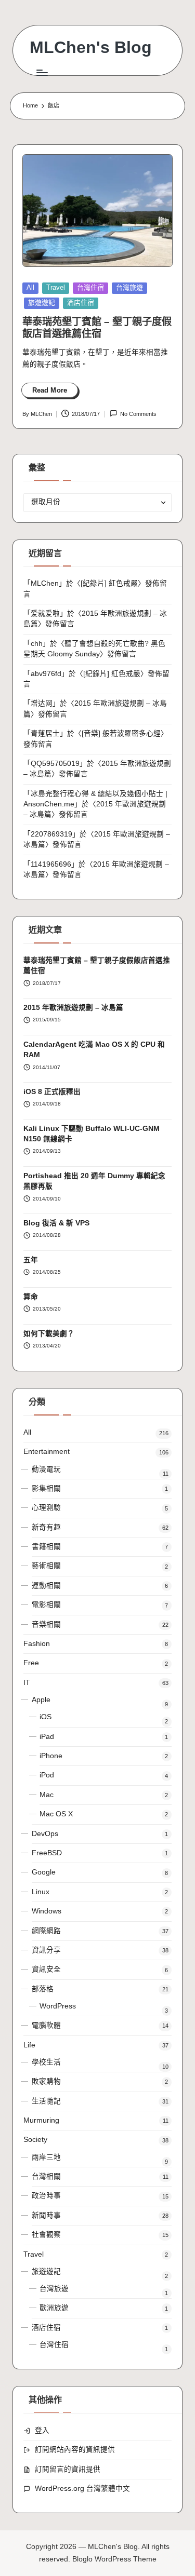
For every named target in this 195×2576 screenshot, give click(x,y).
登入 (42, 2430)
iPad (47, 1737)
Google (44, 1872)
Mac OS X (56, 1814)
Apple (41, 1700)
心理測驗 (46, 1508)
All (30, 287)
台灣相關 (46, 2176)
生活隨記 (46, 2101)
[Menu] (42, 72)
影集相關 (46, 1488)
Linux (41, 1892)
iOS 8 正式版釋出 (52, 1092)
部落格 (43, 1989)
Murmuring (41, 2120)
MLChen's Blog (91, 48)
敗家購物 (46, 2081)
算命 (31, 1297)
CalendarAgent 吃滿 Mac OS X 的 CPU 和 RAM (94, 1050)
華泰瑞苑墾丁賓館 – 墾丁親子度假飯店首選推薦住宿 (97, 966)
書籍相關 (46, 1547)
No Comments (138, 414)
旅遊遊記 (42, 302)
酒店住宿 (81, 302)
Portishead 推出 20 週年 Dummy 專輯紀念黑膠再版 (94, 1181)
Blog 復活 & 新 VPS (56, 1223)
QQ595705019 (55, 764)
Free (31, 1663)
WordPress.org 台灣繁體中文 (82, 2489)
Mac (47, 1795)
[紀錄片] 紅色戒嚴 (109, 583)
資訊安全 (46, 1969)
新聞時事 (46, 2215)
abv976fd (46, 674)
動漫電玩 (46, 1469)
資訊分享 (46, 1950)
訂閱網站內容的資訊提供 (75, 2450)
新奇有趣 (46, 1527)
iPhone (51, 1756)
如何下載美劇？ (49, 1334)
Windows (47, 1911)
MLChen (45, 583)
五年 (31, 1260)
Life (29, 2045)
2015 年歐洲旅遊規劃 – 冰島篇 (73, 1008)
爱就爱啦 (45, 613)
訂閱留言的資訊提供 (68, 2469)
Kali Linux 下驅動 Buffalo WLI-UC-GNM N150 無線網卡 (92, 1134)
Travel (56, 287)
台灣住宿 (90, 287)
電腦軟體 (46, 2025)
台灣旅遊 (129, 287)
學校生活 (46, 2062)
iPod (47, 1775)
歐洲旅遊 (54, 2308)
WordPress (58, 2006)
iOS (45, 1717)
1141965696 (51, 864)
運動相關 (46, 1586)
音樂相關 (46, 1624)
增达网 (42, 703)
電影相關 (46, 1605)
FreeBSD (47, 1853)
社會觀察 (46, 2235)
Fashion (37, 1644)
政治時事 (46, 2196)
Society (35, 2140)
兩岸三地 (46, 2157)
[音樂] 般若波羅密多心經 (121, 733)
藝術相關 (46, 1566)
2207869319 (51, 834)
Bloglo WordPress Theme (114, 2559)
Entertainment (47, 1452)
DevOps (45, 1834)
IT (27, 1683)
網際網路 (46, 1931)
